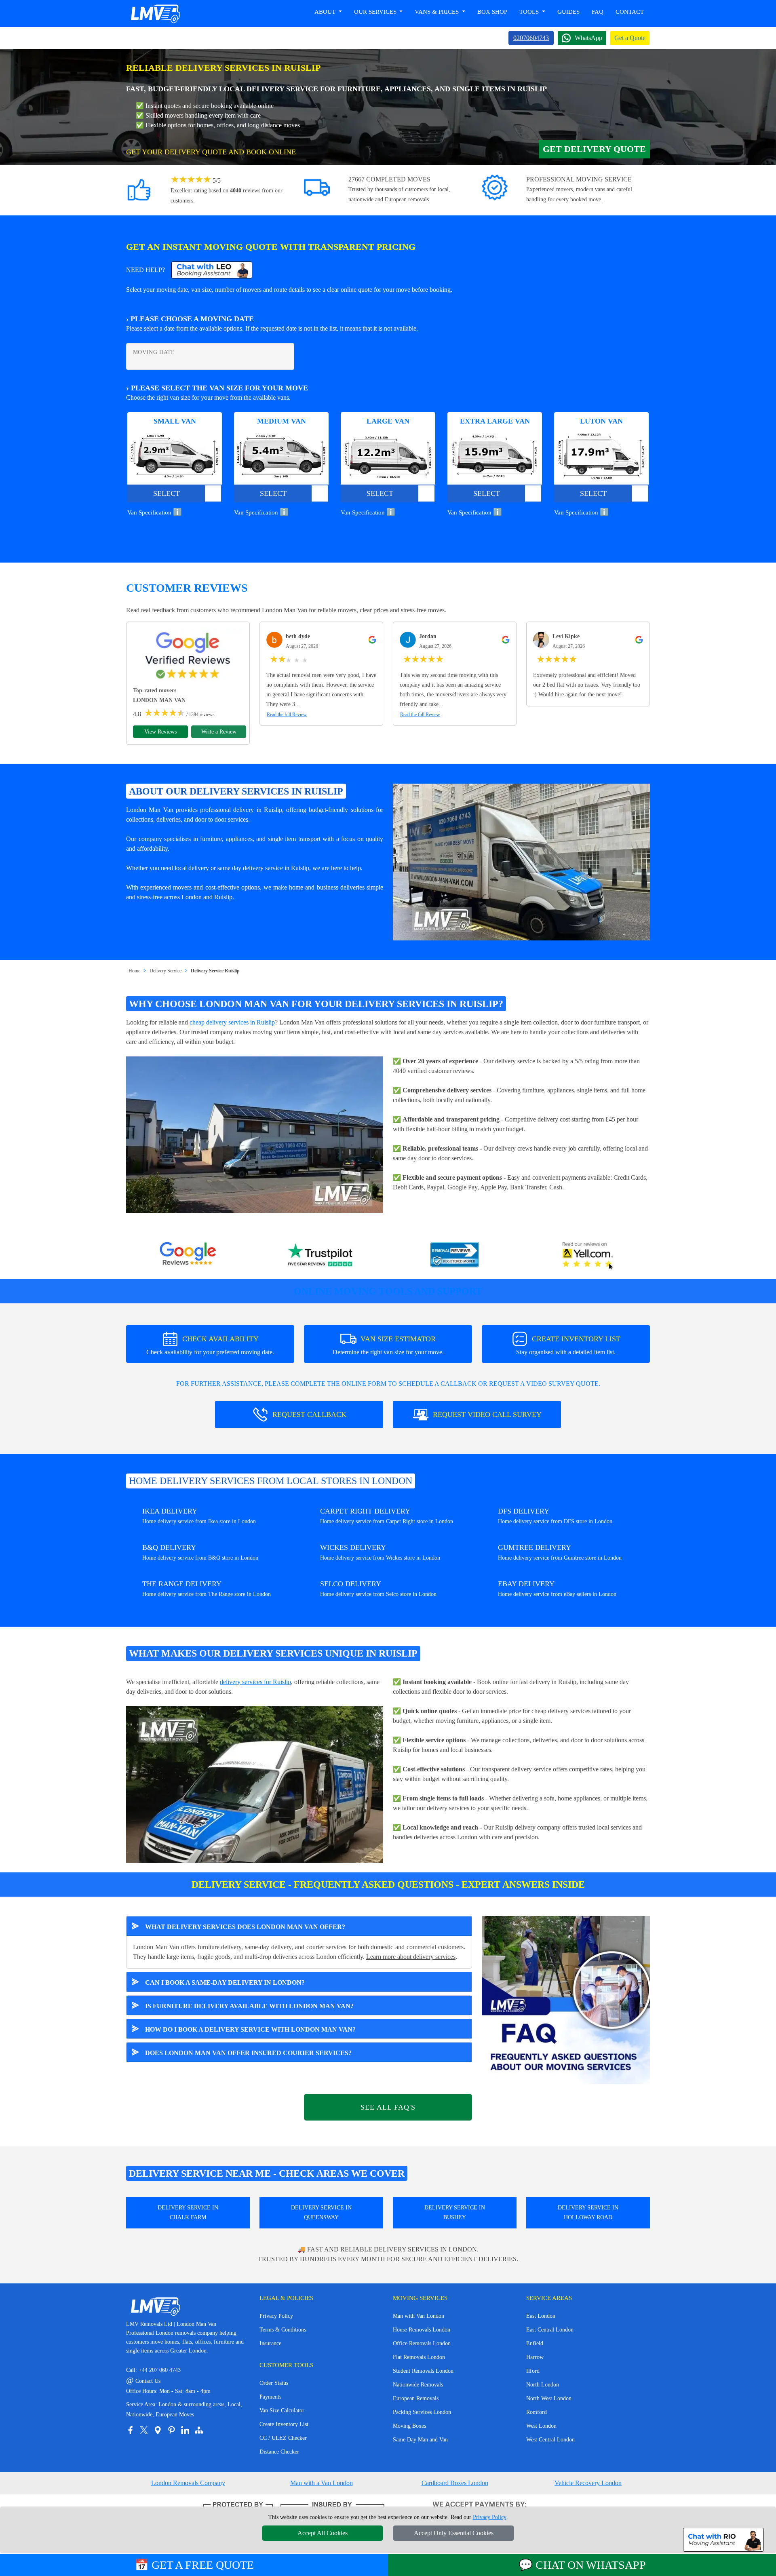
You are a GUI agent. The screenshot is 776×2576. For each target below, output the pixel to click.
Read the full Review (287, 715)
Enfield (535, 2343)
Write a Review (219, 732)
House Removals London (422, 2330)
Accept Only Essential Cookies (454, 2533)
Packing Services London (422, 2412)
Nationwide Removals (418, 2385)
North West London (549, 2398)
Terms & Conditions (283, 2330)
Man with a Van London (322, 2483)
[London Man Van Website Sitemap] (199, 2430)
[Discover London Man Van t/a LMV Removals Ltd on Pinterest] (171, 2430)
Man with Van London (419, 2316)
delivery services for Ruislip (255, 1682)
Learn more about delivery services (411, 1957)
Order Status (274, 2383)
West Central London (550, 2440)
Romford (537, 2412)
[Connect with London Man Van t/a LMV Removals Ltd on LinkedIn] (185, 2430)
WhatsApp (588, 38)
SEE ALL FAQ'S (388, 2107)
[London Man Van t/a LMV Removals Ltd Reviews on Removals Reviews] (455, 1256)
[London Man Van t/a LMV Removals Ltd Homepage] (155, 14)
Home (134, 971)
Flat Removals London (419, 2357)
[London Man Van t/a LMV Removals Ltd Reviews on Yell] (588, 1256)
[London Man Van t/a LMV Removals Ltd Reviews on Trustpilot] (321, 1256)
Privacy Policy (276, 2316)
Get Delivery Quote (594, 149)
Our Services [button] (376, 12)
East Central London (550, 2330)
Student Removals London (423, 2371)
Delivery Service (166, 971)
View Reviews (160, 732)
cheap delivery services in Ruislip (232, 1022)
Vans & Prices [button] (438, 12)
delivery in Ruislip (258, 810)
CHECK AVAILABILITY (210, 1345)
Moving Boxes (409, 2426)
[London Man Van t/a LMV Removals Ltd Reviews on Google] (188, 1256)
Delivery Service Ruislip (215, 971)
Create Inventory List (284, 2424)
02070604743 (531, 38)
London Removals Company (188, 2483)
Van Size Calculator (282, 2411)
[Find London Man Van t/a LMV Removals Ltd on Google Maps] (158, 2430)
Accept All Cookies (323, 2533)
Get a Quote (630, 38)
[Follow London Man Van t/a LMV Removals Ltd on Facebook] (130, 2430)
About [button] (326, 12)
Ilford (533, 2371)
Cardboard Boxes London (455, 2483)
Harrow (535, 2357)
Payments (270, 2397)
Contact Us (143, 2381)
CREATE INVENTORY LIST (568, 1345)
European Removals (416, 2398)
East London (541, 2316)
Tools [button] (530, 12)
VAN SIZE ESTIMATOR (388, 1345)
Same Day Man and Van (420, 2440)
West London (541, 2426)
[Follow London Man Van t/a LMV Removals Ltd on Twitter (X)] (144, 2430)
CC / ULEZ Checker (283, 2438)
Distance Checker (279, 2452)
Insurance (270, 2343)
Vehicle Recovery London (588, 2483)
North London (543, 2385)
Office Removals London (422, 2343)
